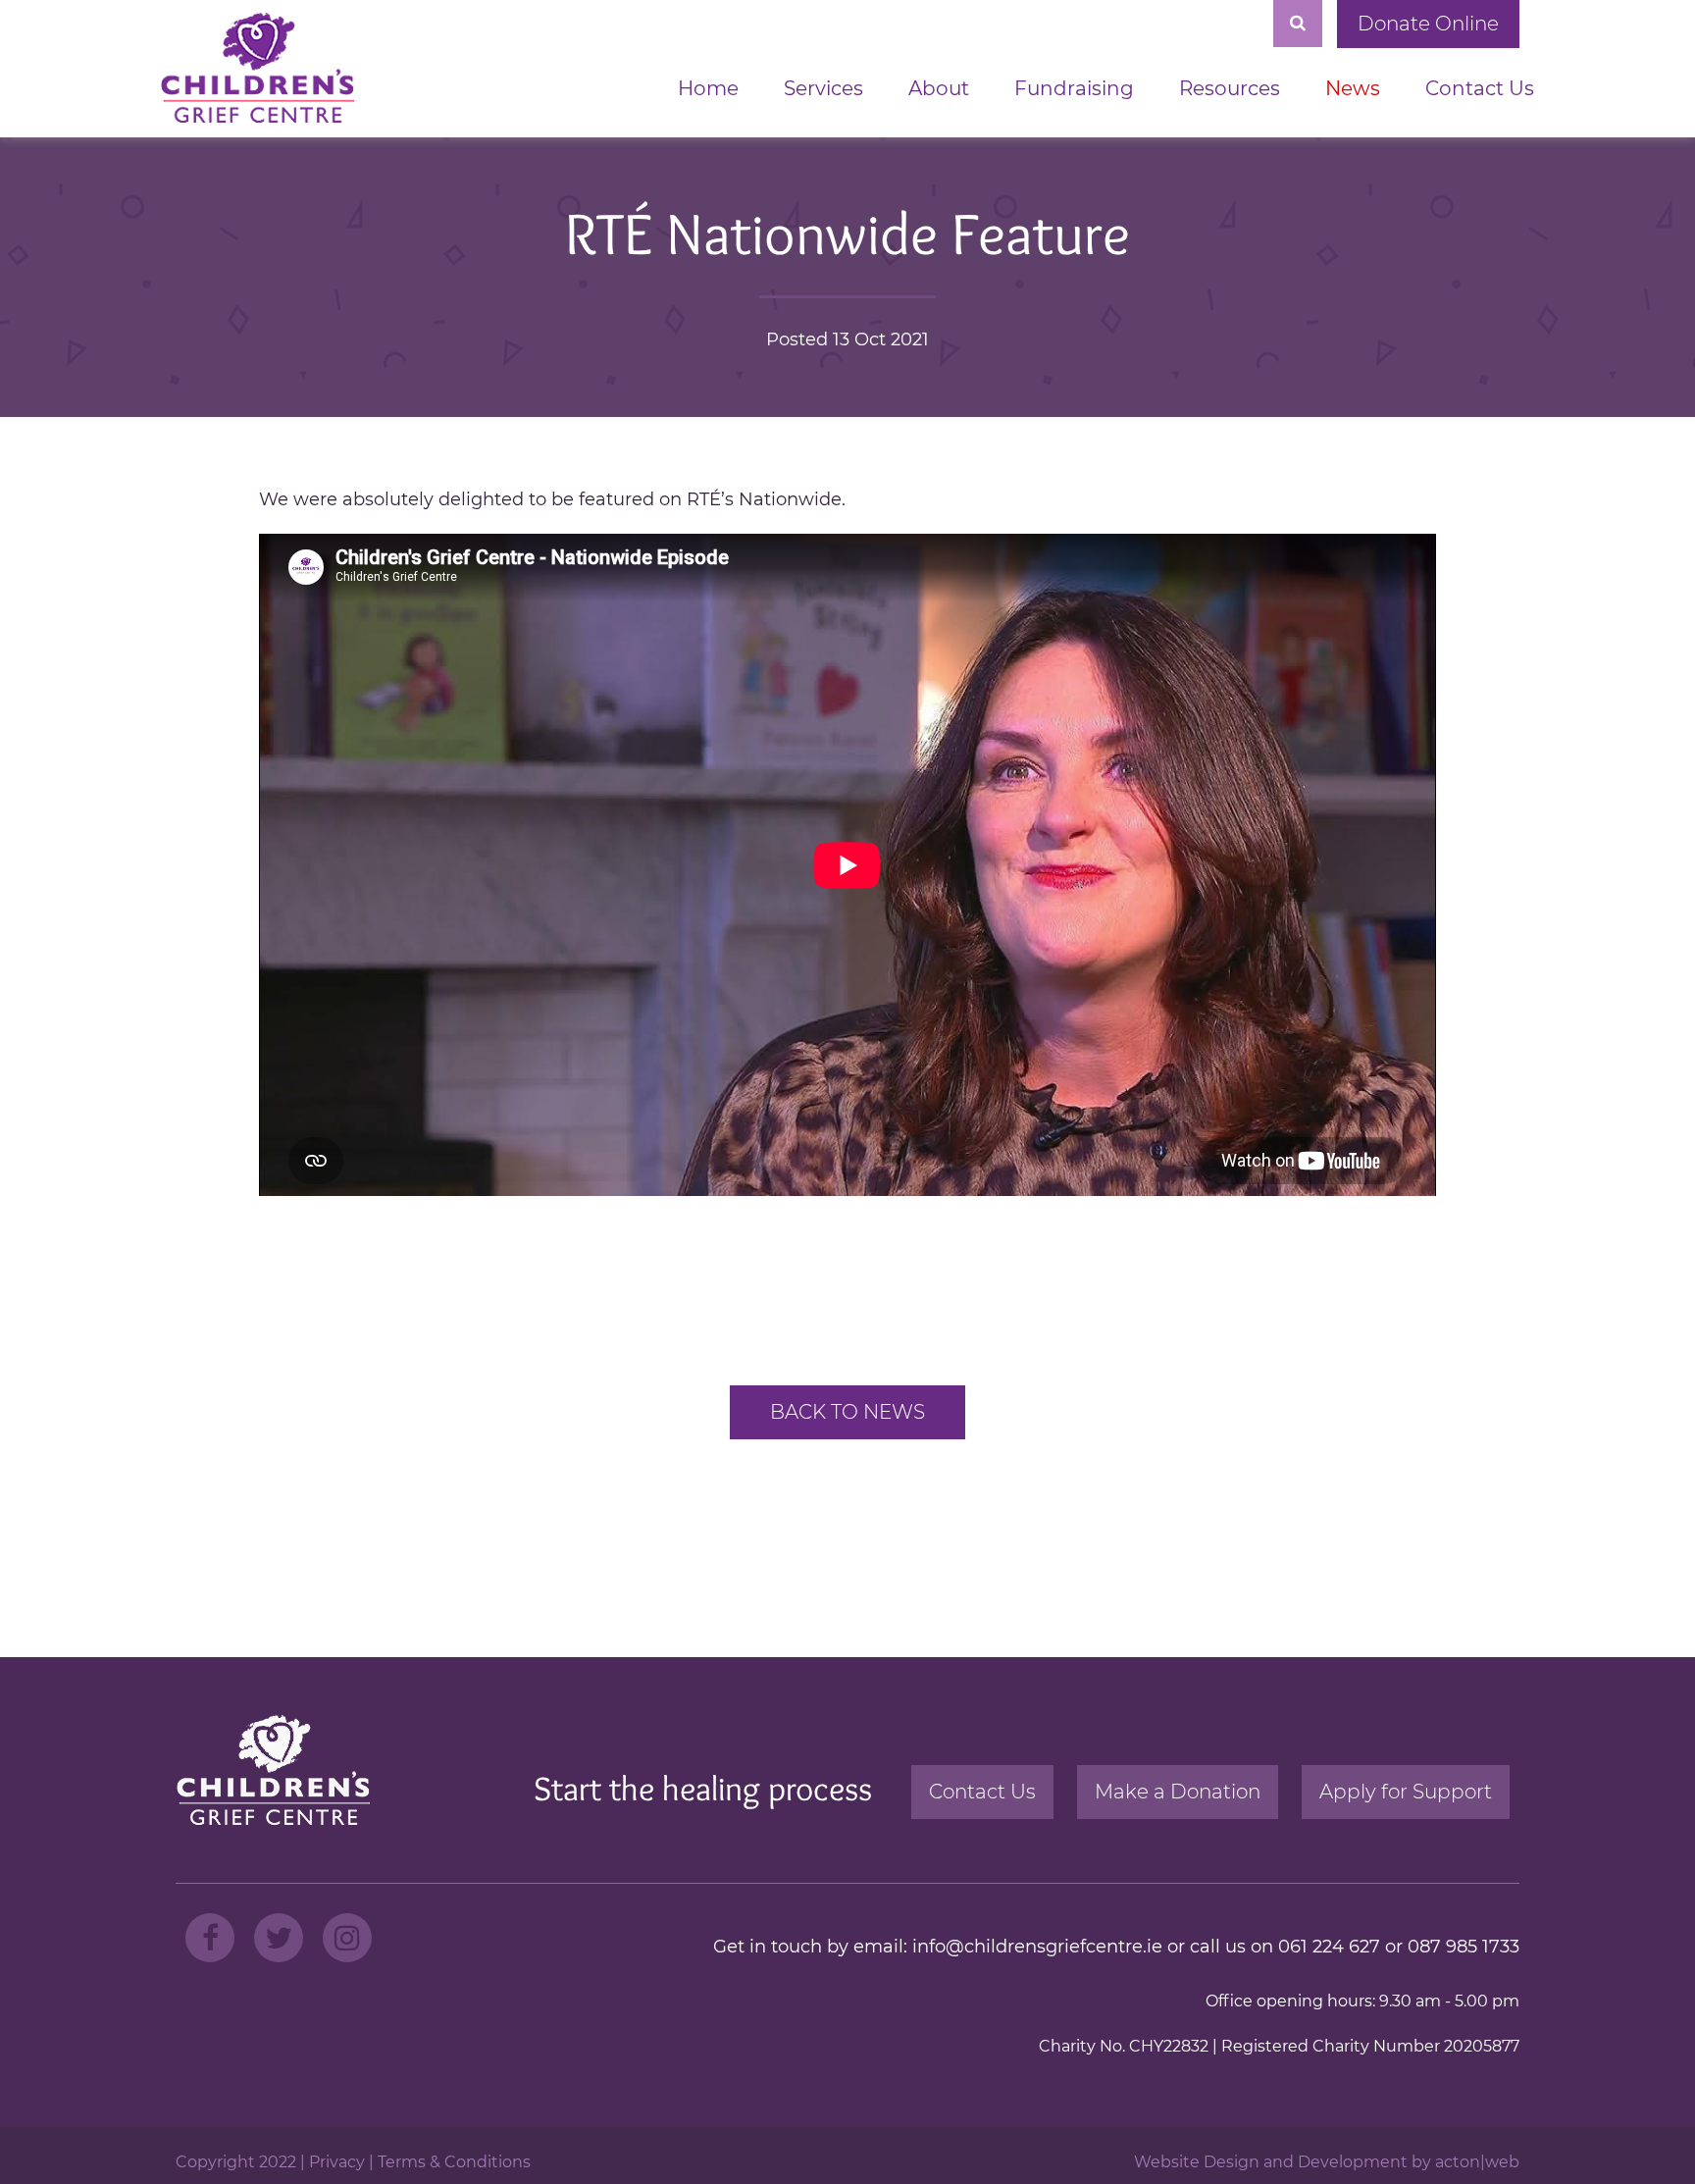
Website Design (1197, 2162)
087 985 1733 (1464, 1947)
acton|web (1477, 2162)
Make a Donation (1178, 1792)
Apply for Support (1406, 1792)
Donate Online (1428, 24)
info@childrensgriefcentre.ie (1037, 1947)
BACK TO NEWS (847, 1412)
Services (823, 88)
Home (708, 88)
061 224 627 (1329, 1947)
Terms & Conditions (454, 2162)
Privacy (337, 2162)
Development (1353, 2162)
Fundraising (1074, 88)
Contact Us (1480, 88)
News (1353, 88)
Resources (1230, 88)
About (939, 88)
